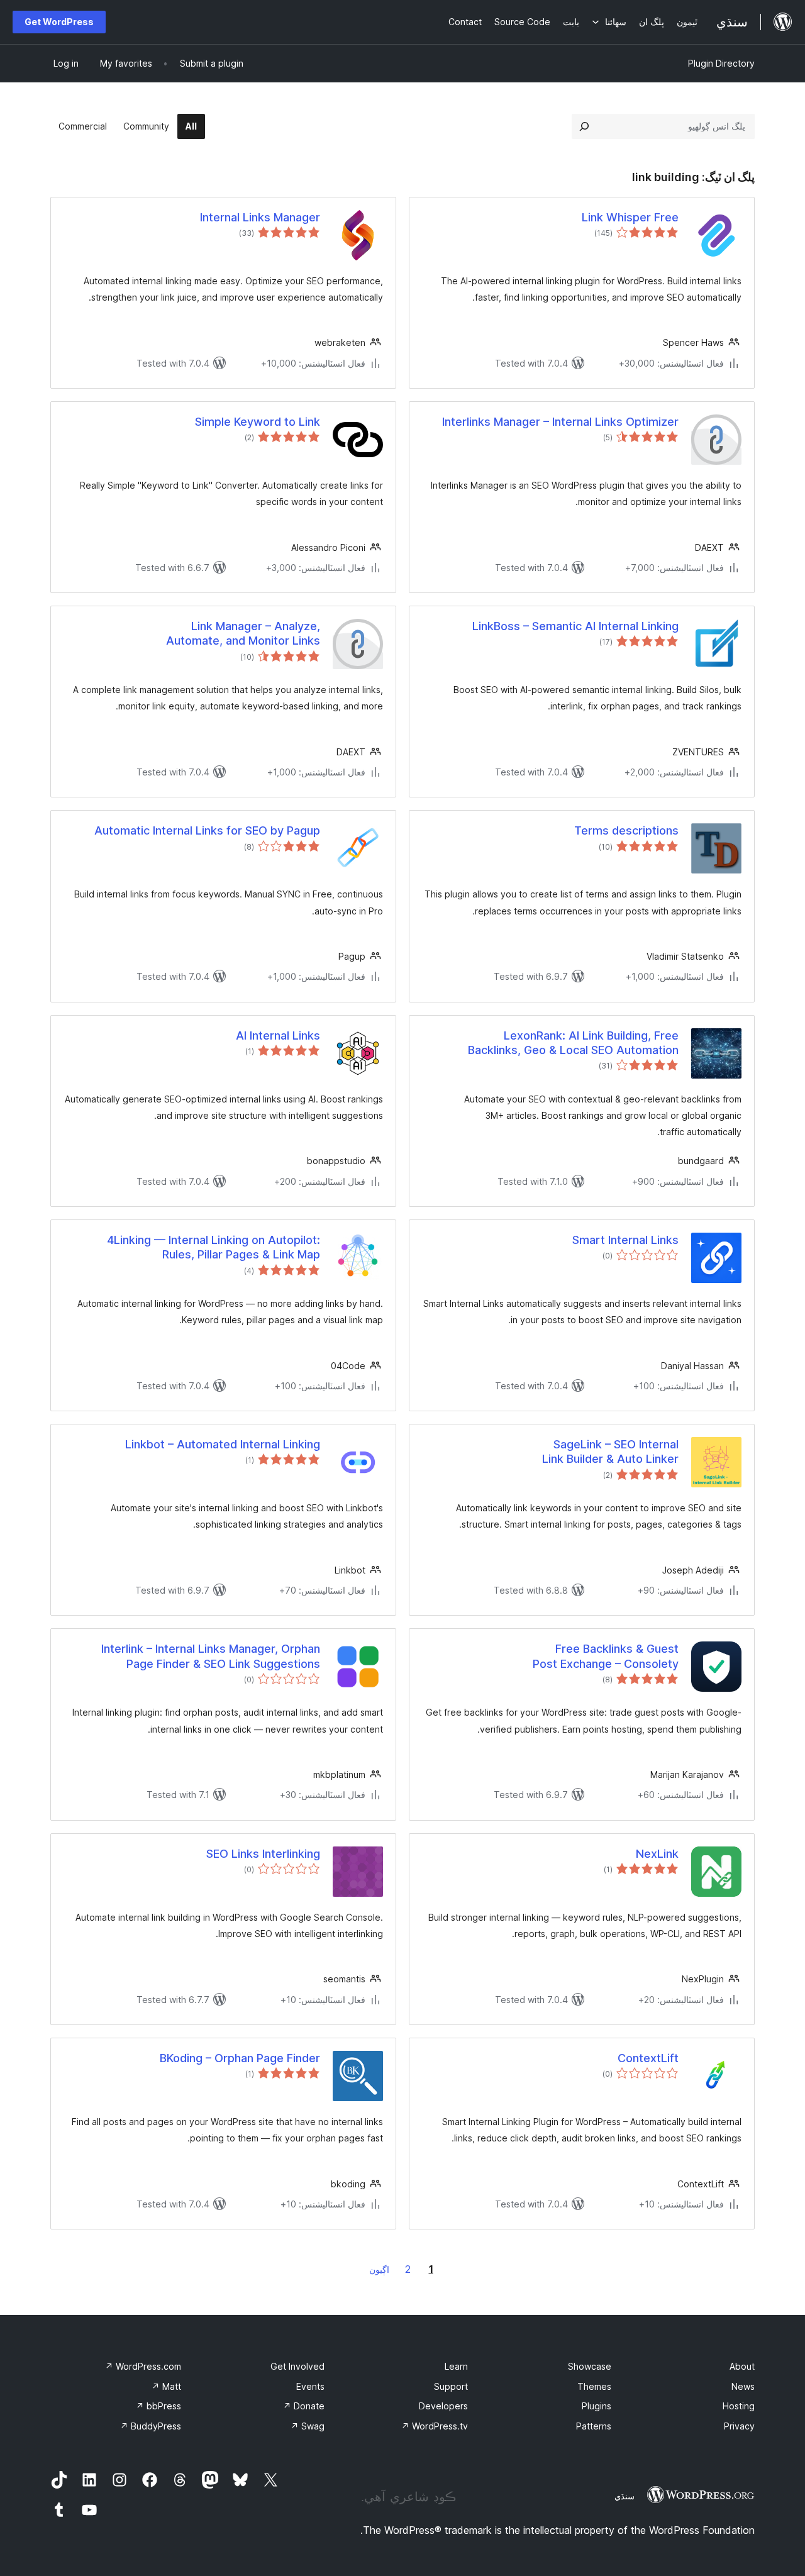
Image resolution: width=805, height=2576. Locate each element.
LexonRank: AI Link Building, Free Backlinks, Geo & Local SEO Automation (573, 1043)
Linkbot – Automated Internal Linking (223, 1444)
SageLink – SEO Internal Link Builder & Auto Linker (610, 1452)
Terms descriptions (626, 830)
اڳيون (379, 2269)
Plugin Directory (721, 63)
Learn (456, 2366)
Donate (304, 2406)
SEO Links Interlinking (263, 1854)
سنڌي (625, 2496)
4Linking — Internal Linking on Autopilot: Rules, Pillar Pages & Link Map (214, 1247)
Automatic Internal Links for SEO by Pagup (207, 830)
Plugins (597, 2406)
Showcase (590, 2366)
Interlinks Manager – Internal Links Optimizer (560, 422)
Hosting (739, 2406)
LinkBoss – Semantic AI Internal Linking (575, 626)
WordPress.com (143, 2366)
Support (451, 2386)
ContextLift (648, 2058)
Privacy (739, 2426)
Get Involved (297, 2366)
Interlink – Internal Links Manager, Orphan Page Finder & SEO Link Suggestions (211, 1656)
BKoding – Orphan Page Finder (240, 2058)
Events (310, 2386)
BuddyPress (151, 2426)
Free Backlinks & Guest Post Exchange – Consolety (606, 1656)
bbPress (158, 2406)
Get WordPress (59, 22)
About (742, 2366)
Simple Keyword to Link (258, 422)
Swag (308, 2426)
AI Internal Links (278, 1035)
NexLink (657, 1854)
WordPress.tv (435, 2426)
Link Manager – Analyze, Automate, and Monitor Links (243, 633)
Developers (443, 2406)
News (743, 2386)
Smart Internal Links (625, 1240)
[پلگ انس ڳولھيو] (584, 126)
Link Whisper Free (630, 217)
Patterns (594, 2426)
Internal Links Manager (260, 217)
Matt (166, 2386)
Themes (594, 2386)
